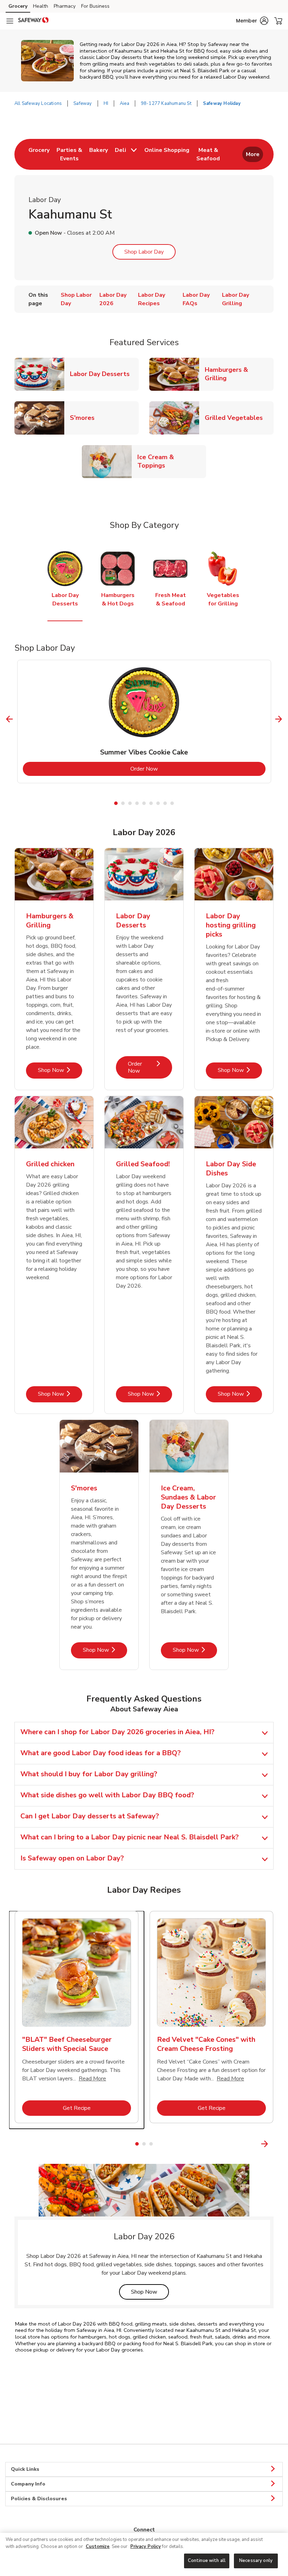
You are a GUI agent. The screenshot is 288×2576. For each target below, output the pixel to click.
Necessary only (256, 2561)
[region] (144, 2554)
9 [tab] (172, 803)
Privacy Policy (146, 2547)
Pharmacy (65, 6)
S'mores (85, 418)
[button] (252, 21)
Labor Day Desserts (103, 374)
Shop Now (60, 1070)
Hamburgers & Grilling (239, 374)
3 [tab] (130, 803)
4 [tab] (137, 803)
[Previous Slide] (10, 719)
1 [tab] (116, 803)
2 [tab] (123, 803)
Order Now (172, 769)
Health (41, 6)
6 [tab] (151, 803)
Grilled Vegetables (237, 418)
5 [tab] (144, 803)
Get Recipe (97, 2108)
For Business (95, 6)
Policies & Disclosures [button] (39, 2499)
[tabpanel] (144, 722)
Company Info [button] (28, 2484)
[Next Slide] (279, 719)
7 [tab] (158, 803)
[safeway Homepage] (33, 21)
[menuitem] (39, 154)
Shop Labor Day (144, 252)
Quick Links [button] (25, 2469)
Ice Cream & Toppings (172, 461)
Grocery (18, 6)
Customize (98, 2547)
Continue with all (207, 2561)
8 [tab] (165, 803)
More (253, 154)
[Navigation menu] (10, 21)
